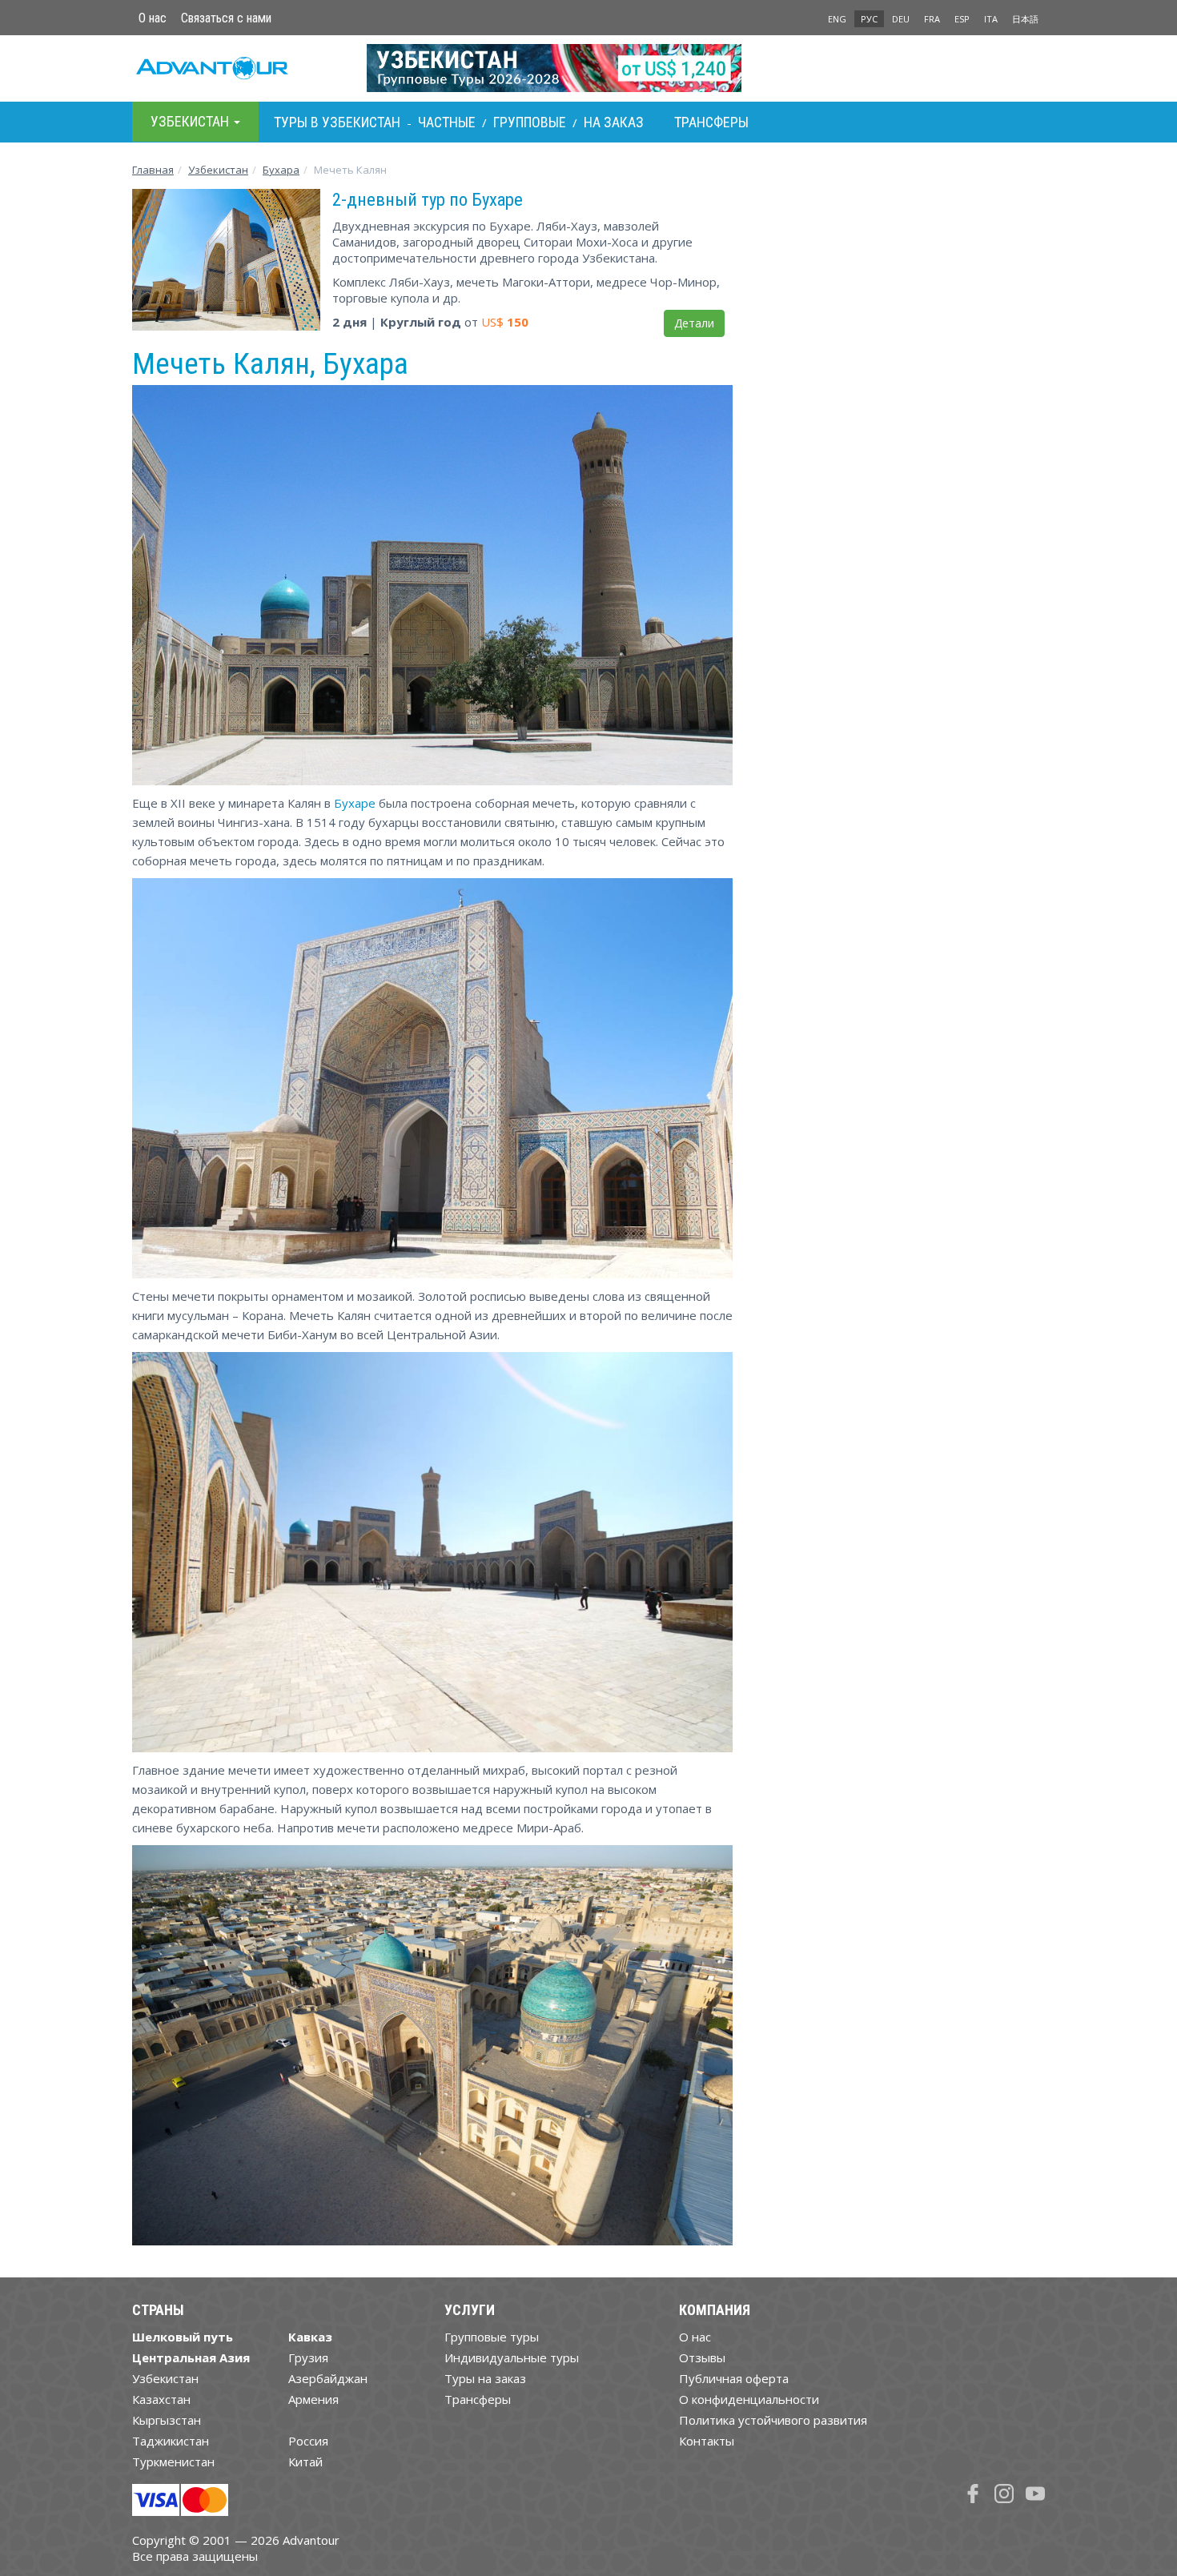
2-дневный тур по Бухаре (428, 199)
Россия (308, 2441)
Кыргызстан (167, 2420)
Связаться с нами (226, 18)
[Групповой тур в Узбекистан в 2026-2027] (589, 68)
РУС (869, 19)
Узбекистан (218, 170)
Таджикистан (171, 2441)
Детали (694, 323)
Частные (447, 122)
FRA (932, 19)
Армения (313, 2399)
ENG (837, 19)
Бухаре (355, 803)
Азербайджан (328, 2378)
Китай (305, 2462)
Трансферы (711, 122)
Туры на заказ (485, 2378)
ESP (962, 19)
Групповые (530, 122)
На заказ (614, 122)
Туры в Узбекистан (337, 122)
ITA (991, 19)
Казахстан (161, 2399)
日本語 (1025, 19)
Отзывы (702, 2357)
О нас (153, 18)
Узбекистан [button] (191, 121)
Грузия (308, 2357)
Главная (153, 170)
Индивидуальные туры (512, 2357)
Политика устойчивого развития (773, 2420)
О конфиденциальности (749, 2399)
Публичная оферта (734, 2378)
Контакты (707, 2441)
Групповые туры (492, 2337)
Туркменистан (173, 2462)
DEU (901, 19)
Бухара (281, 170)
